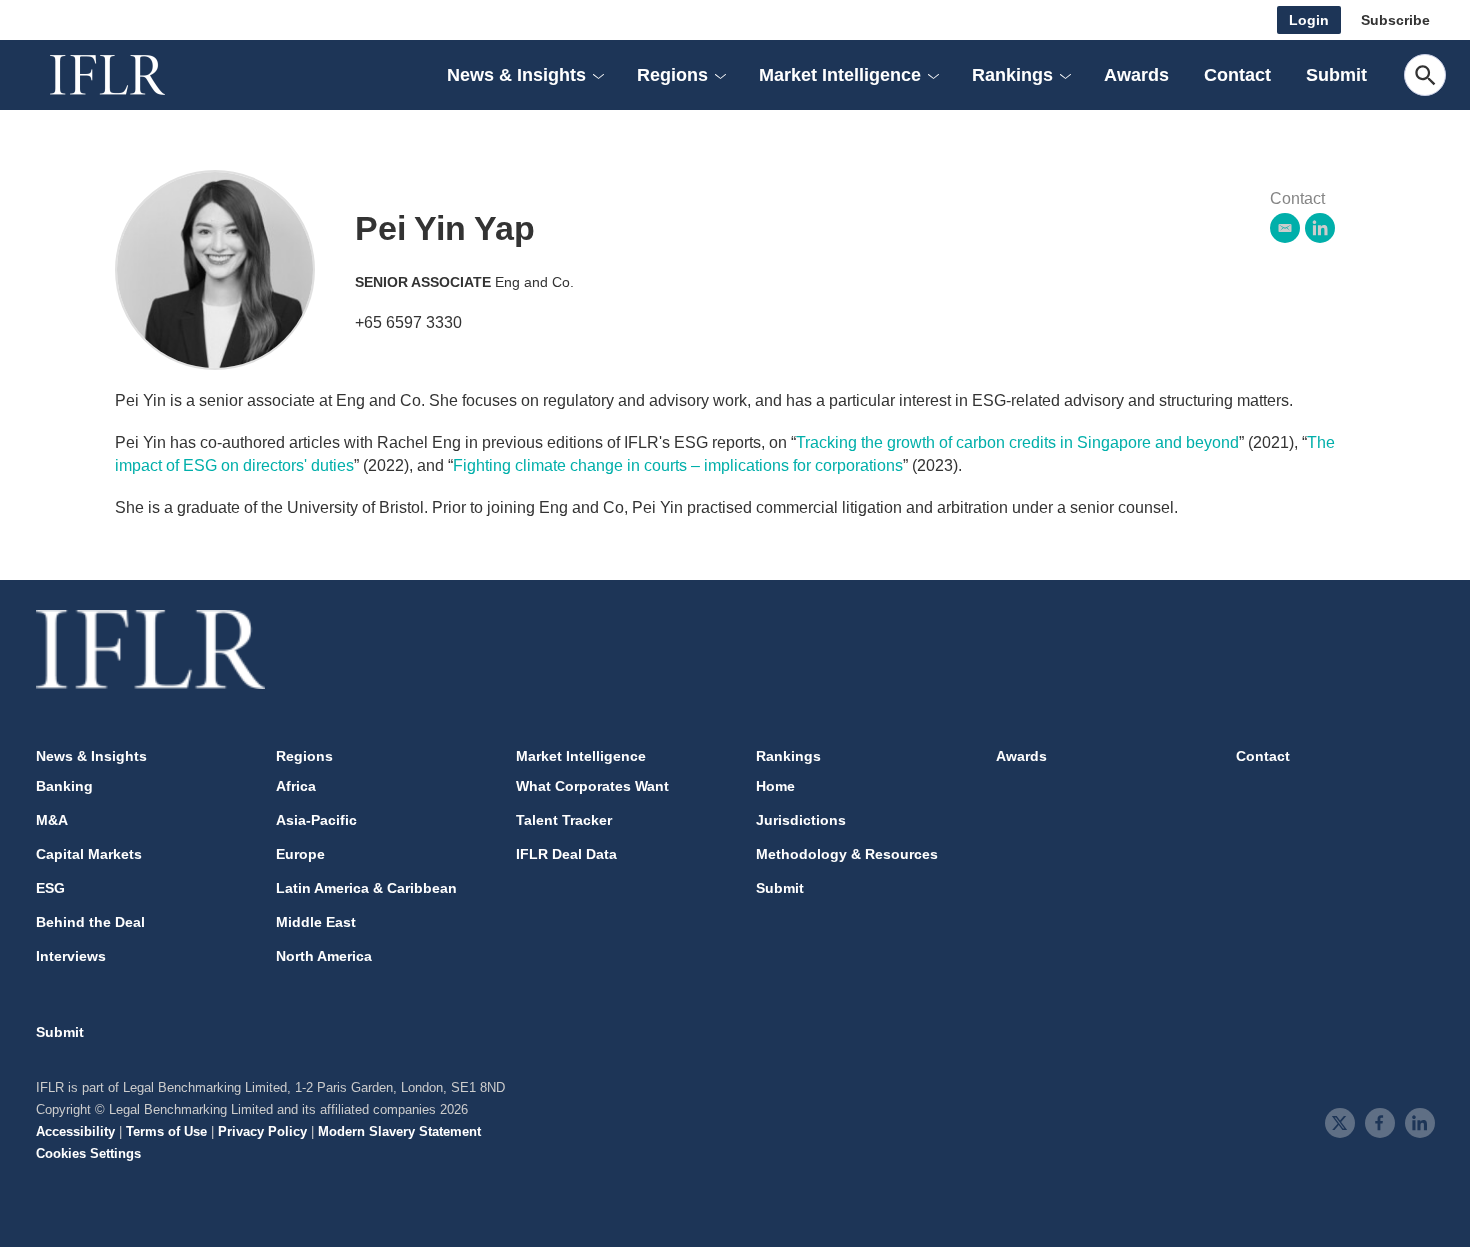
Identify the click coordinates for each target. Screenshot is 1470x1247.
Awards (1136, 75)
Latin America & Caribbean (366, 888)
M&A (52, 820)
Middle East (316, 922)
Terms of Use (166, 1131)
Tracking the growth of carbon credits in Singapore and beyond (1017, 442)
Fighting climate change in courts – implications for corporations (678, 465)
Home (775, 786)
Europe (300, 854)
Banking (64, 786)
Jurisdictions (801, 820)
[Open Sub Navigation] (598, 75)
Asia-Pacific (316, 820)
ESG (50, 888)
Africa (296, 786)
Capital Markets (89, 854)
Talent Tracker (564, 820)
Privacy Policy (262, 1131)
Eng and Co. (534, 282)
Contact (1237, 75)
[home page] (130, 75)
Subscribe (1395, 20)
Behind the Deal (90, 922)
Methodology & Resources (847, 854)
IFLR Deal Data (566, 854)
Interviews (71, 956)
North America (324, 956)
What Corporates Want (592, 786)
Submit (1336, 75)
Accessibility (75, 1131)
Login (1309, 20)
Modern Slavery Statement (399, 1131)
